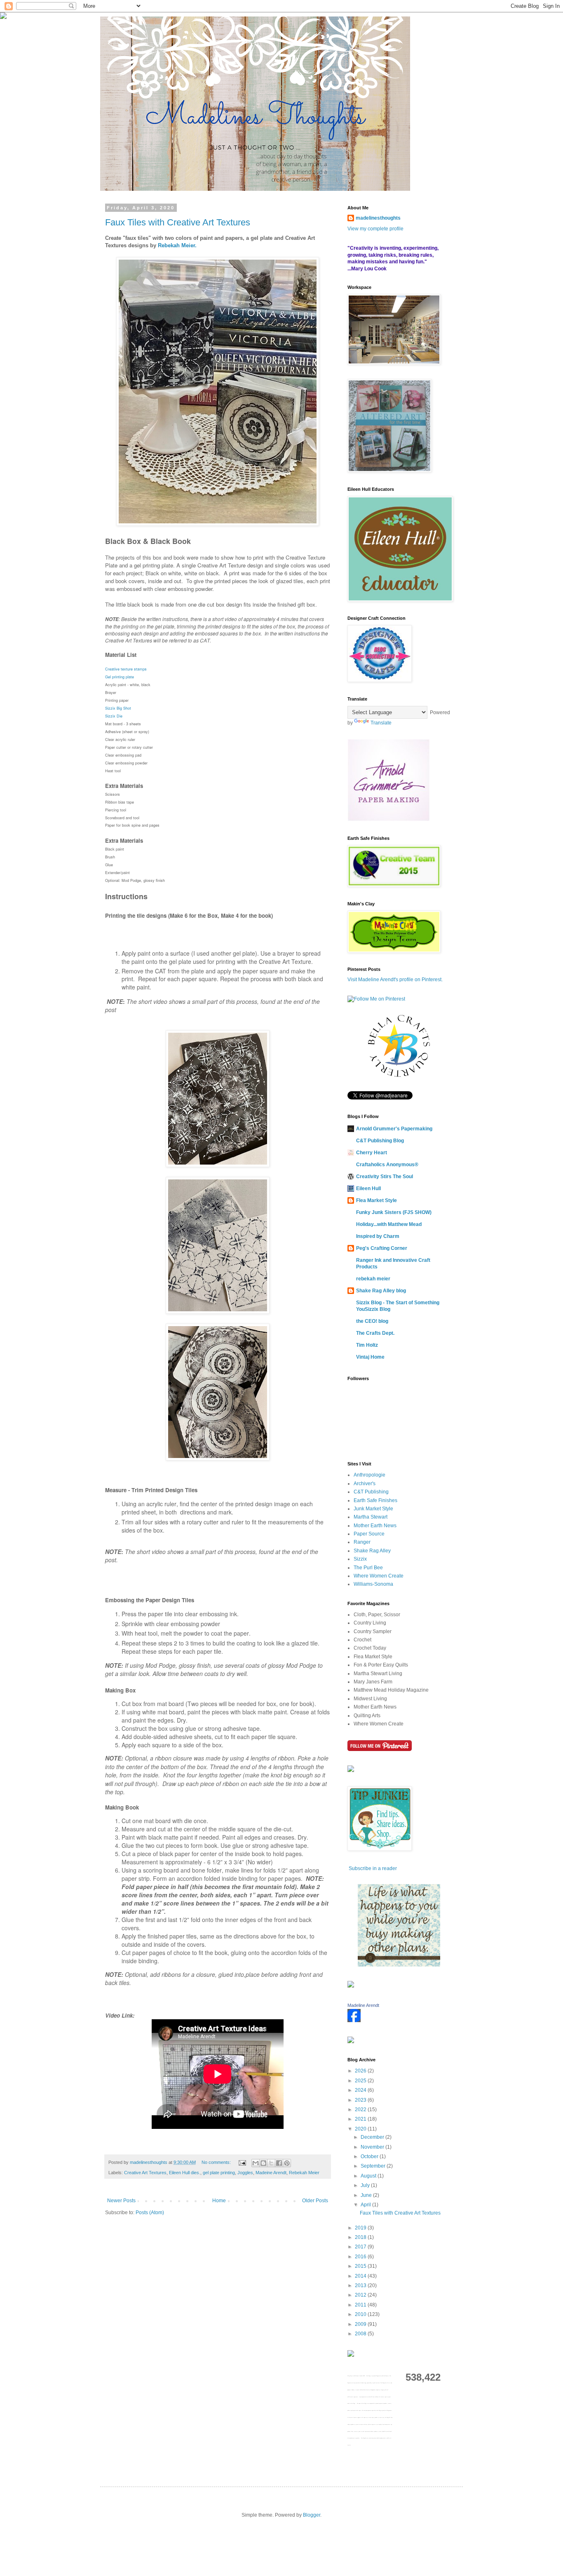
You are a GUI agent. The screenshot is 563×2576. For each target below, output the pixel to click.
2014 (361, 2276)
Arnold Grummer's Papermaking (394, 1129)
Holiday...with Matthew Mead (389, 1224)
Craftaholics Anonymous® (387, 1165)
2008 (361, 2334)
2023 (361, 2100)
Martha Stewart (371, 1517)
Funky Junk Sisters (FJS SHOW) (394, 1212)
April (366, 2205)
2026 (361, 2071)
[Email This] (256, 2163)
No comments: (217, 2162)
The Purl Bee (368, 1568)
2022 (361, 2110)
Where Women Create (379, 1576)
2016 (361, 2257)
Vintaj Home (370, 1357)
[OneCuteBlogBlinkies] (399, 1965)
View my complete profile (375, 229)
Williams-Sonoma (373, 1584)
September (374, 2166)
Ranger (362, 1542)
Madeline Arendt (363, 2005)
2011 (361, 2305)
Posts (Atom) (150, 2213)
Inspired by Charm (378, 1236)
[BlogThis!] (263, 2163)
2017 (361, 2247)
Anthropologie (369, 1475)
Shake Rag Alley (372, 1551)
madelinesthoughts (378, 218)
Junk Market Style (373, 1509)
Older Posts (315, 2201)
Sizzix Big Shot (118, 708)
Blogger (312, 2515)
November (373, 2147)
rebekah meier (373, 1279)
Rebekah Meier (304, 2173)
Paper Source (369, 1534)
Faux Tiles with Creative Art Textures (178, 222)
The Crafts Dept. (375, 1333)
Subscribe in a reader (373, 1868)
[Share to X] (271, 2163)
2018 (361, 2237)
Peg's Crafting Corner (382, 1248)
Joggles (245, 2173)
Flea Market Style (377, 1200)
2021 (361, 2119)
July (366, 2185)
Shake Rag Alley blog (381, 1291)
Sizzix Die (114, 716)
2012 (361, 2295)
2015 (361, 2266)
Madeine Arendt (271, 2173)
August (369, 2176)
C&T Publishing (371, 1492)
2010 (361, 2314)
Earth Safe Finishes (375, 1500)
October (370, 2156)
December (373, 2137)
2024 (361, 2090)
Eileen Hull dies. (185, 2173)
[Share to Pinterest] (287, 2163)
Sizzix (360, 1559)
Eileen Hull (368, 1188)
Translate (381, 723)
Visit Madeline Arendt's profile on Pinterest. (395, 980)
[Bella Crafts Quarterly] (399, 1075)
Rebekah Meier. (176, 245)
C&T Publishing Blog (380, 1141)
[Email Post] (242, 2162)
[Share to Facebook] (279, 2163)
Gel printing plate (120, 677)
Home (219, 2201)
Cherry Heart (372, 1153)
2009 (361, 2324)
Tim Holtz (367, 1345)
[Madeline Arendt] (354, 2020)
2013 (361, 2285)
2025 (361, 2081)
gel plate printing (219, 2173)
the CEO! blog (372, 1321)
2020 (361, 2129)
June (367, 2195)
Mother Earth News (375, 1526)
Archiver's (365, 1484)
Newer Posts (121, 2201)
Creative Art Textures (145, 2173)
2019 (361, 2228)
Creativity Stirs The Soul (385, 1177)
